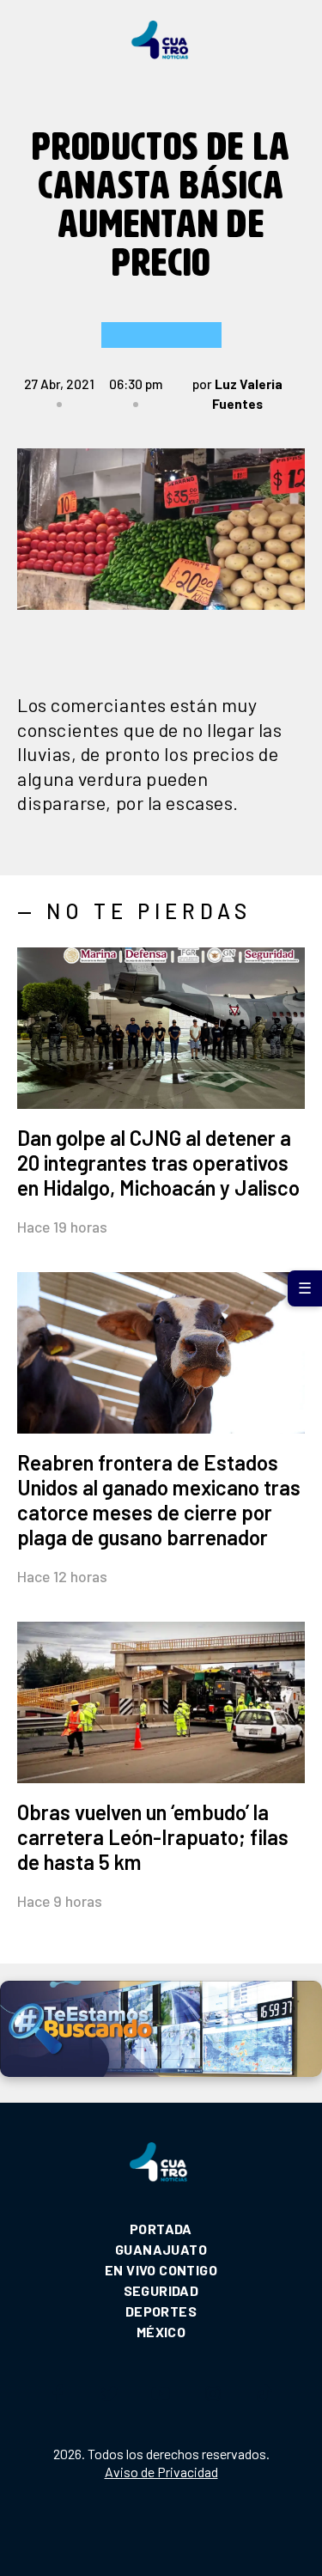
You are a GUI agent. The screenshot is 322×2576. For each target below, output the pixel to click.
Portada (161, 2229)
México (161, 2332)
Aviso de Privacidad (161, 2472)
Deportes (161, 2311)
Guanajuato (161, 2249)
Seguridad (161, 2290)
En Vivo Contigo (161, 2270)
